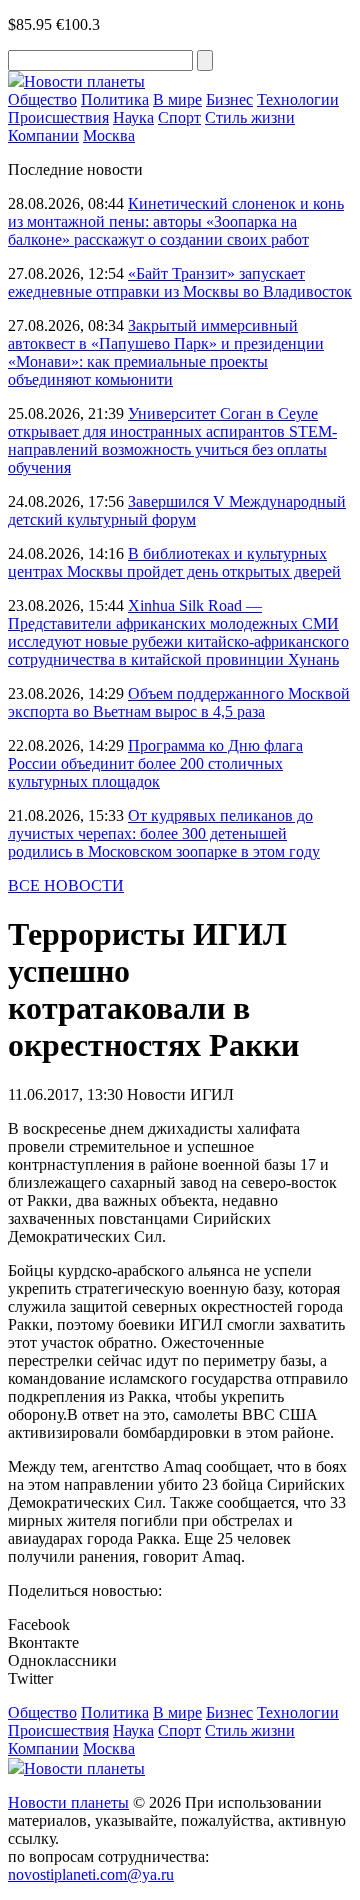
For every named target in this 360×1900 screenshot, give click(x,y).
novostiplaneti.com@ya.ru (91, 1874)
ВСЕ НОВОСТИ (66, 885)
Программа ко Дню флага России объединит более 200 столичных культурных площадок (155, 763)
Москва (109, 135)
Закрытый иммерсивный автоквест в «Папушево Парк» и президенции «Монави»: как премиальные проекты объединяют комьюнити (166, 352)
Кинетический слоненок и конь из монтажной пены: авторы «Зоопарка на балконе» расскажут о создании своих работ (176, 221)
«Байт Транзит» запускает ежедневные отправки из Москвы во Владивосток (180, 282)
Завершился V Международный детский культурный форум (177, 510)
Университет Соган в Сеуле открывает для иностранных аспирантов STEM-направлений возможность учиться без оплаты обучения (172, 440)
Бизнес (229, 99)
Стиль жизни (250, 117)
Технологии (298, 99)
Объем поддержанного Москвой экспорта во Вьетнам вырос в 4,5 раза (179, 702)
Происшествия (58, 117)
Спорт (179, 117)
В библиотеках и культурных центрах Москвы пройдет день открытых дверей (174, 562)
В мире (177, 99)
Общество (42, 99)
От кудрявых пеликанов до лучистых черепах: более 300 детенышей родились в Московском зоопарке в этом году (164, 833)
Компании (43, 135)
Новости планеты (68, 1802)
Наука (133, 117)
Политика (115, 99)
